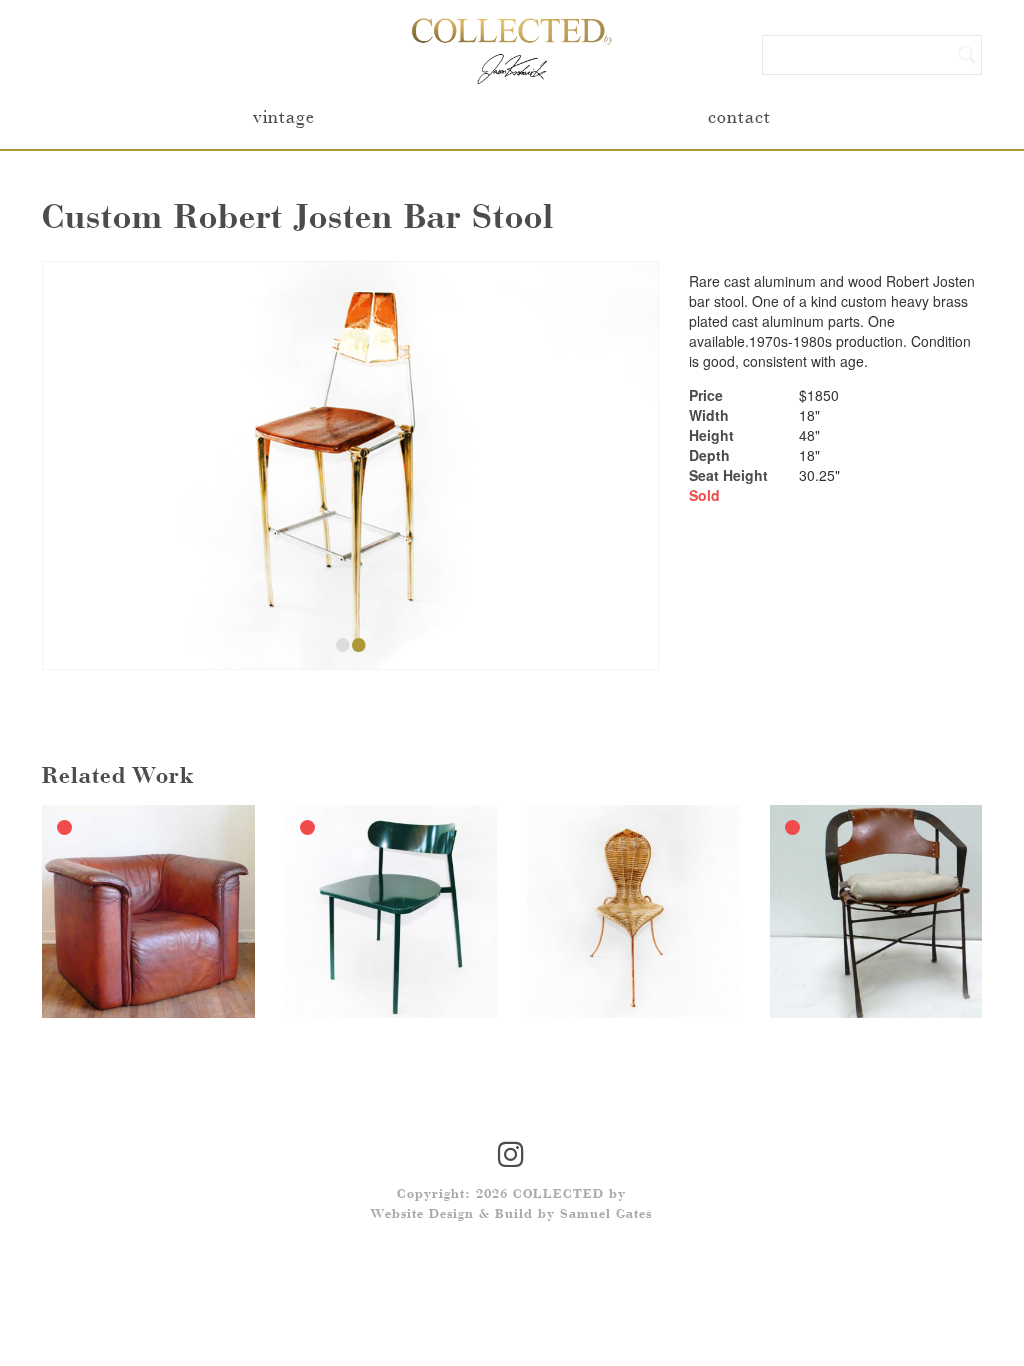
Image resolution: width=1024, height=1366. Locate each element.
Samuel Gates (606, 1215)
